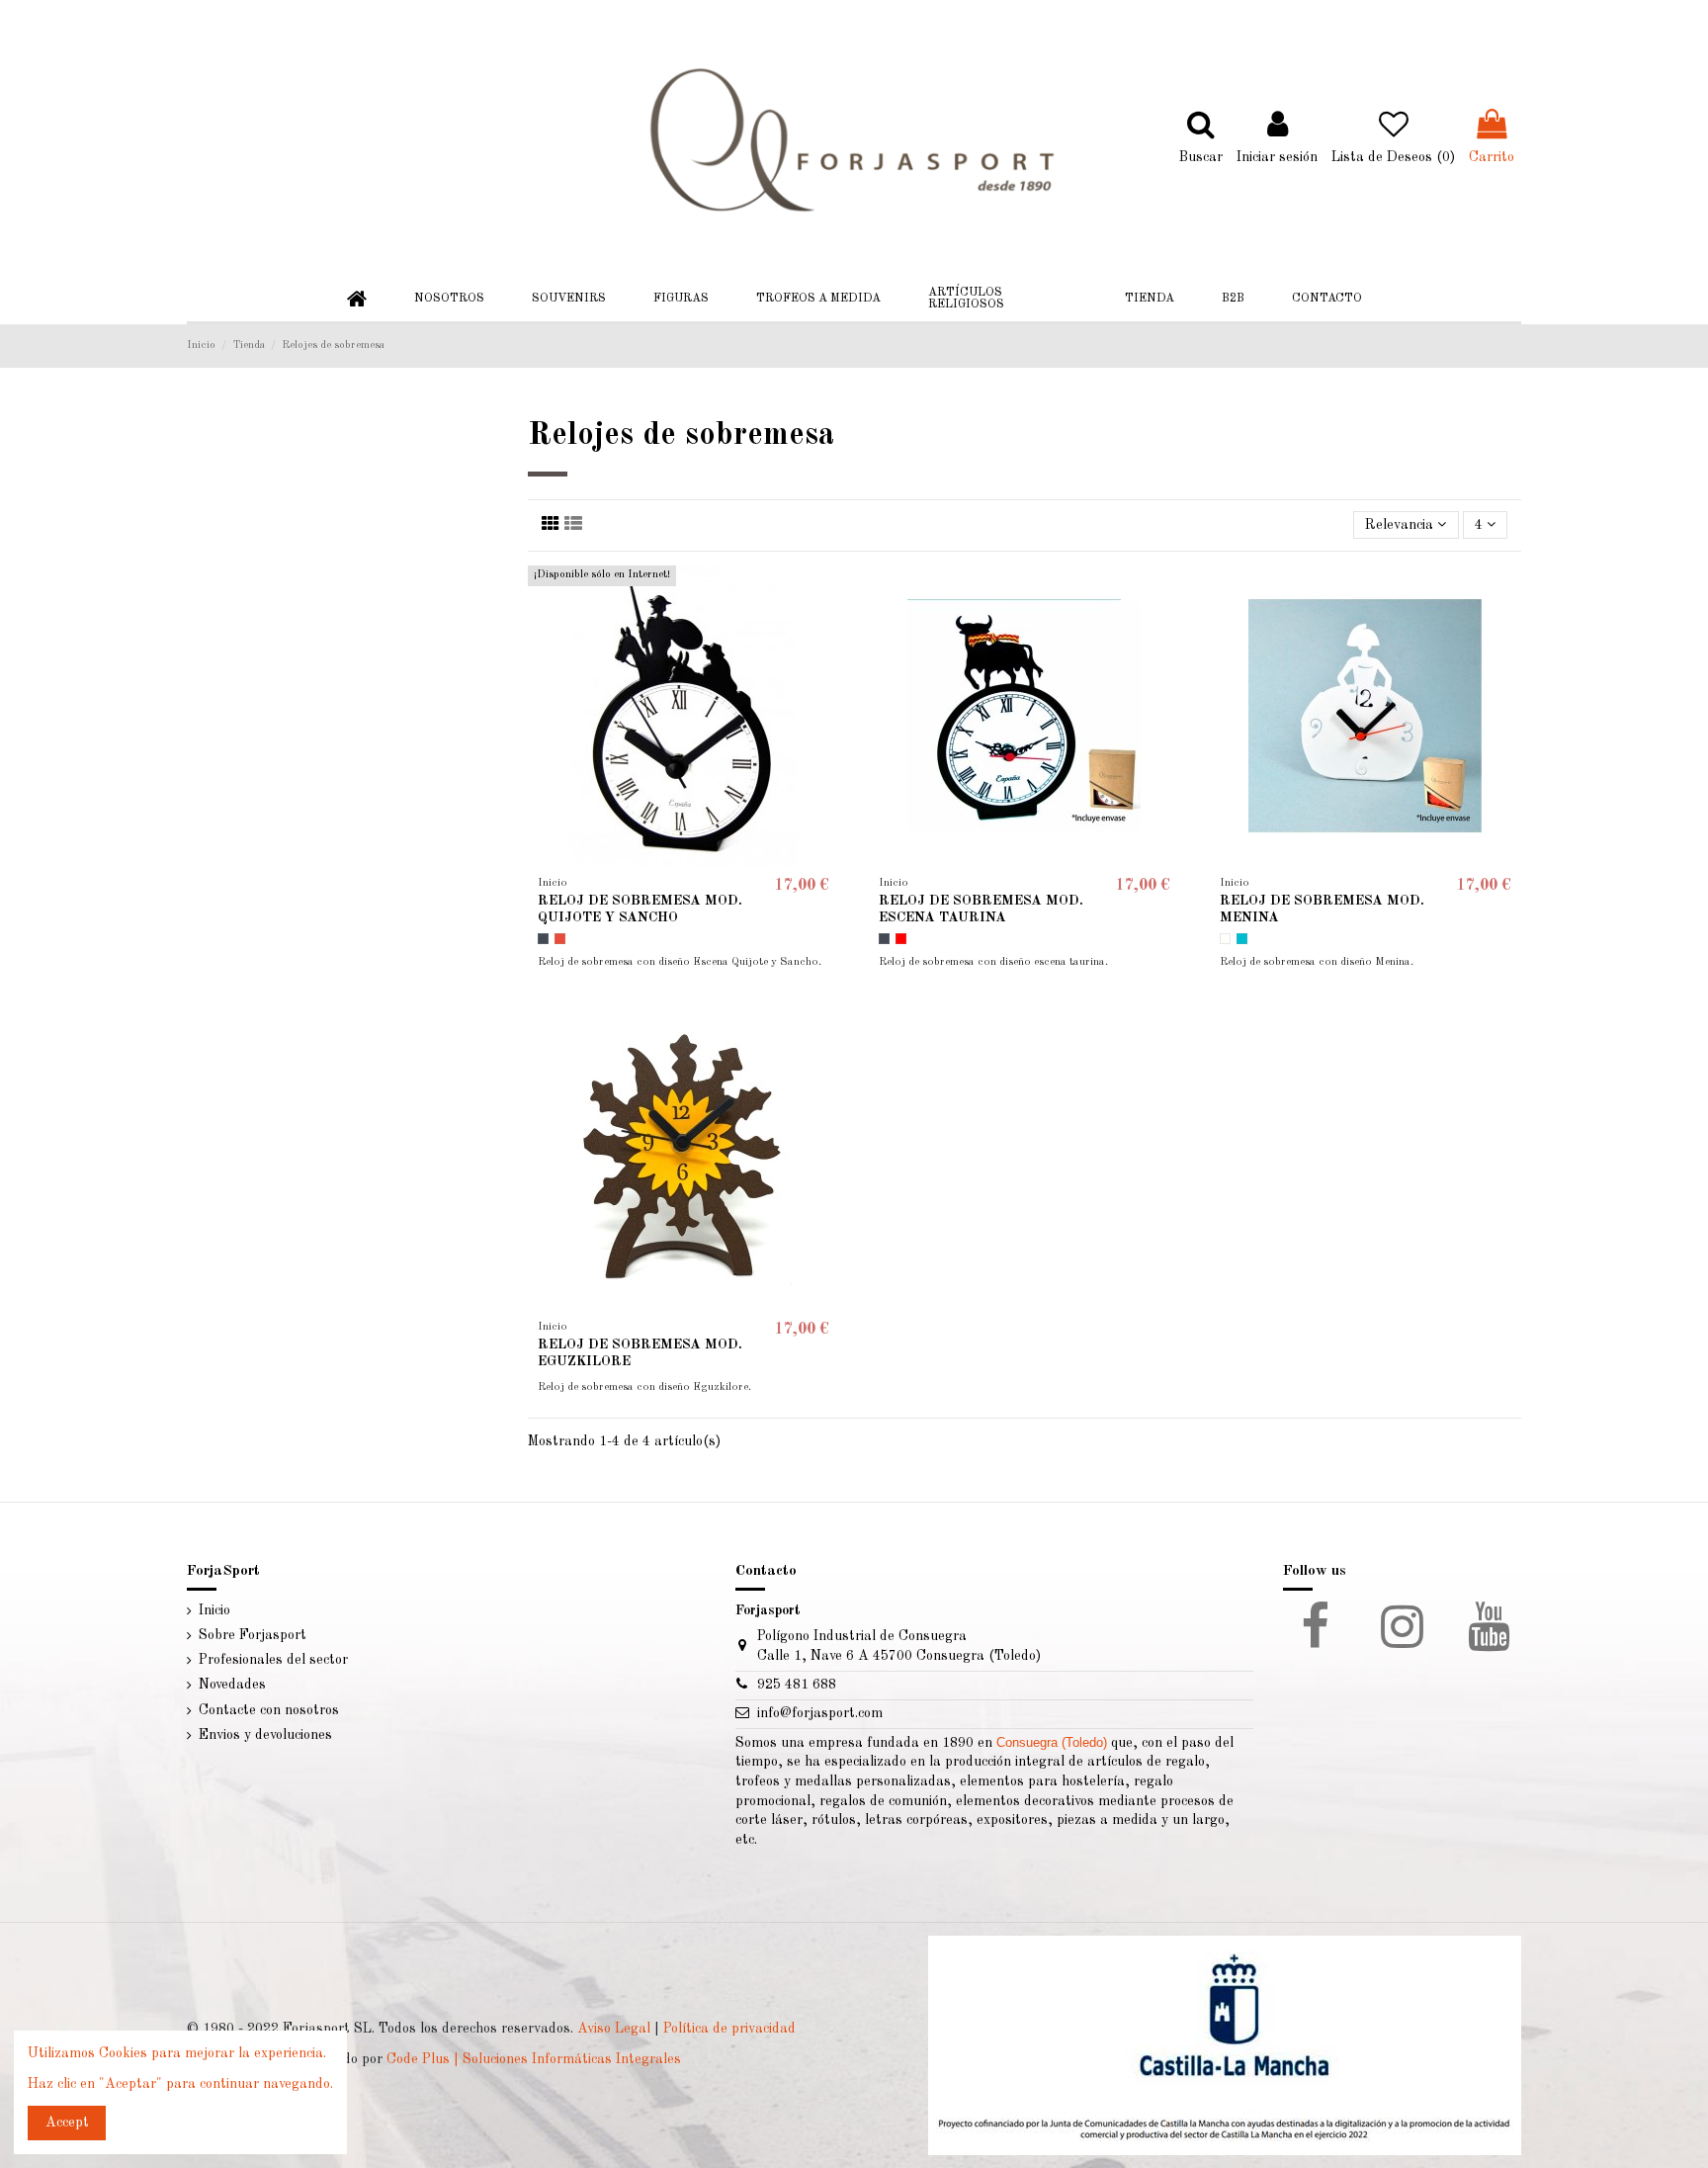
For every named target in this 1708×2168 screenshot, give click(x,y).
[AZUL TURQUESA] (1242, 939)
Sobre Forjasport (253, 1635)
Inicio (214, 1610)
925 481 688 (797, 1685)
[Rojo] (560, 939)
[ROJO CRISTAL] (901, 939)
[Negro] (543, 939)
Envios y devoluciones (265, 1735)
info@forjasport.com (820, 1713)
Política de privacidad (729, 2029)
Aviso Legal (614, 2029)
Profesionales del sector (273, 1660)
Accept (67, 2123)
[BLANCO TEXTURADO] (1225, 939)
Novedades (232, 1685)
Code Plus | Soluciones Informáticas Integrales (534, 2059)
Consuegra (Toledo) (1052, 1742)
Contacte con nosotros (269, 1710)
